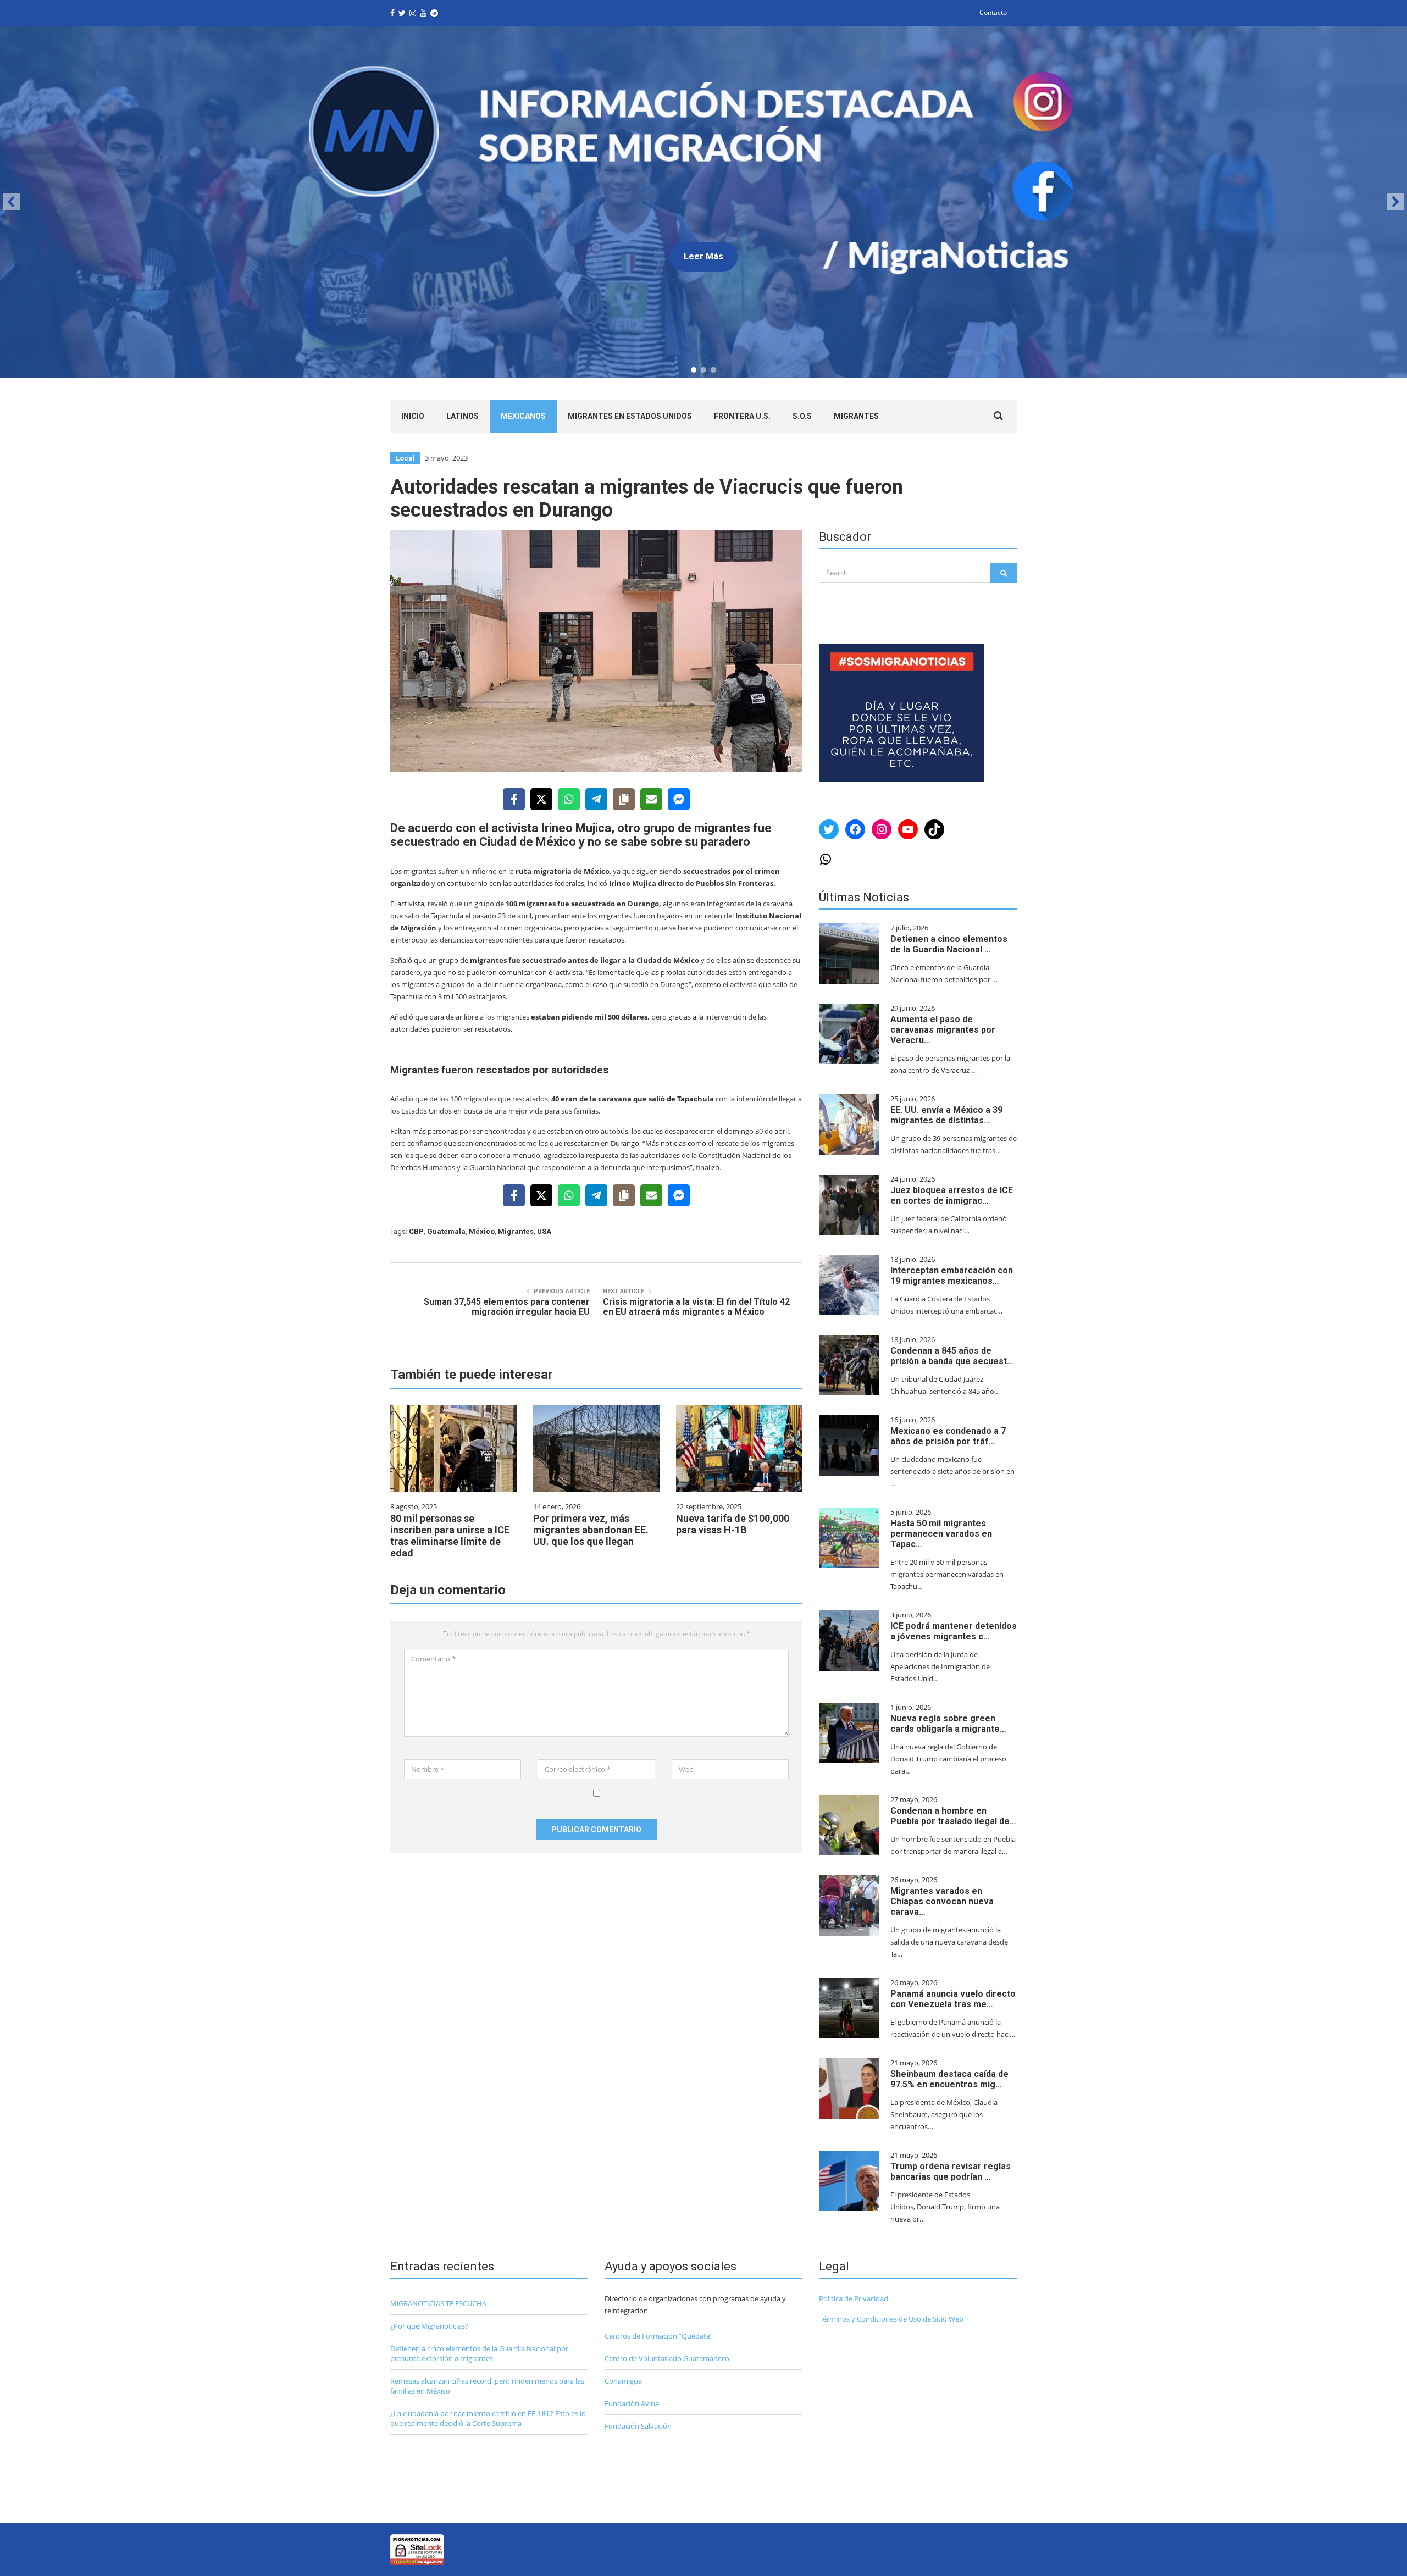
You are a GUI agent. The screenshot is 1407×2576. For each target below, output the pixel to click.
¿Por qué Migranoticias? (429, 2326)
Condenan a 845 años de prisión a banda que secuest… (952, 1356)
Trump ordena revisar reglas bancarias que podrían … (951, 2171)
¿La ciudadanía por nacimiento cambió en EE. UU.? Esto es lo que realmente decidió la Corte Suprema (488, 2418)
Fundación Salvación (638, 2426)
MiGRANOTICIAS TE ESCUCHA (438, 2303)
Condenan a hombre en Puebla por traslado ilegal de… (953, 1816)
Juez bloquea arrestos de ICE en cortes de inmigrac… (952, 1195)
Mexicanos (523, 416)
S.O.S (802, 416)
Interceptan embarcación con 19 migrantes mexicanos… (952, 1276)
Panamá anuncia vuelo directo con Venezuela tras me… (953, 1999)
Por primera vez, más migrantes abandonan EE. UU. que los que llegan (591, 1530)
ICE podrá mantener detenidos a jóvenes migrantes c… (954, 1631)
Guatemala (446, 1231)
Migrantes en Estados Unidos (630, 416)
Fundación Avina (632, 2403)
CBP (416, 1231)
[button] (703, 202)
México (482, 1231)
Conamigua (623, 2381)
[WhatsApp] (569, 799)
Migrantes (856, 416)
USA (544, 1231)
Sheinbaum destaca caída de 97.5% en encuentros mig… (949, 2079)
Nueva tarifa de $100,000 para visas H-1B (733, 1524)
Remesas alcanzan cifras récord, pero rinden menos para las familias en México (487, 2386)
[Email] (651, 799)
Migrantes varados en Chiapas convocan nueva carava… (942, 1901)
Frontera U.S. (742, 416)
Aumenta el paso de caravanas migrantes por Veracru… (943, 1030)
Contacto (993, 12)
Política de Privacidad (854, 2298)
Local (405, 458)
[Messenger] (679, 799)
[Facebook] (514, 799)
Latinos (462, 416)
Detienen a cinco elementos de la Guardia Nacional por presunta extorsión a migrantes (479, 2353)
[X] (541, 799)
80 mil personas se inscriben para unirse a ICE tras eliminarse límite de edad (450, 1536)
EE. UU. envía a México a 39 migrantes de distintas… (946, 1115)
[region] (703, 202)
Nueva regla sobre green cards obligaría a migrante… (948, 1724)
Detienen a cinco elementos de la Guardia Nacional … (949, 944)
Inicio (413, 416)
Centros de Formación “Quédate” (659, 2336)
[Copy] (624, 799)
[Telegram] (596, 799)
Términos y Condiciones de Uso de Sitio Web (891, 2319)
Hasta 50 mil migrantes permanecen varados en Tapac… (941, 1534)
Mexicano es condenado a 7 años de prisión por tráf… (948, 1436)
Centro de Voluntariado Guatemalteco (667, 2358)
